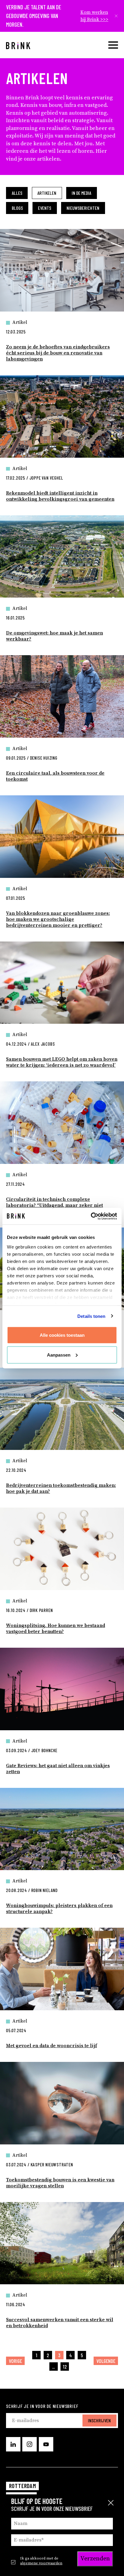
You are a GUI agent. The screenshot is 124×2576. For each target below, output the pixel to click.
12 (65, 2367)
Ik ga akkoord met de (41, 2561)
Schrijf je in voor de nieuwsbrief (42, 2406)
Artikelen (47, 193)
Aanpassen (59, 1355)
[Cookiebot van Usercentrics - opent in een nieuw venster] (91, 1216)
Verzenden (95, 2559)
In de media (81, 193)
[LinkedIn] (13, 2444)
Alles (17, 193)
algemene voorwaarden (41, 2563)
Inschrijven (99, 2420)
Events (45, 208)
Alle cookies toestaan (62, 1335)
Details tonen (91, 1316)
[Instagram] (29, 2444)
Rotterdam (23, 2486)
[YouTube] (46, 2444)
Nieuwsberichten (83, 208)
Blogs (17, 208)
